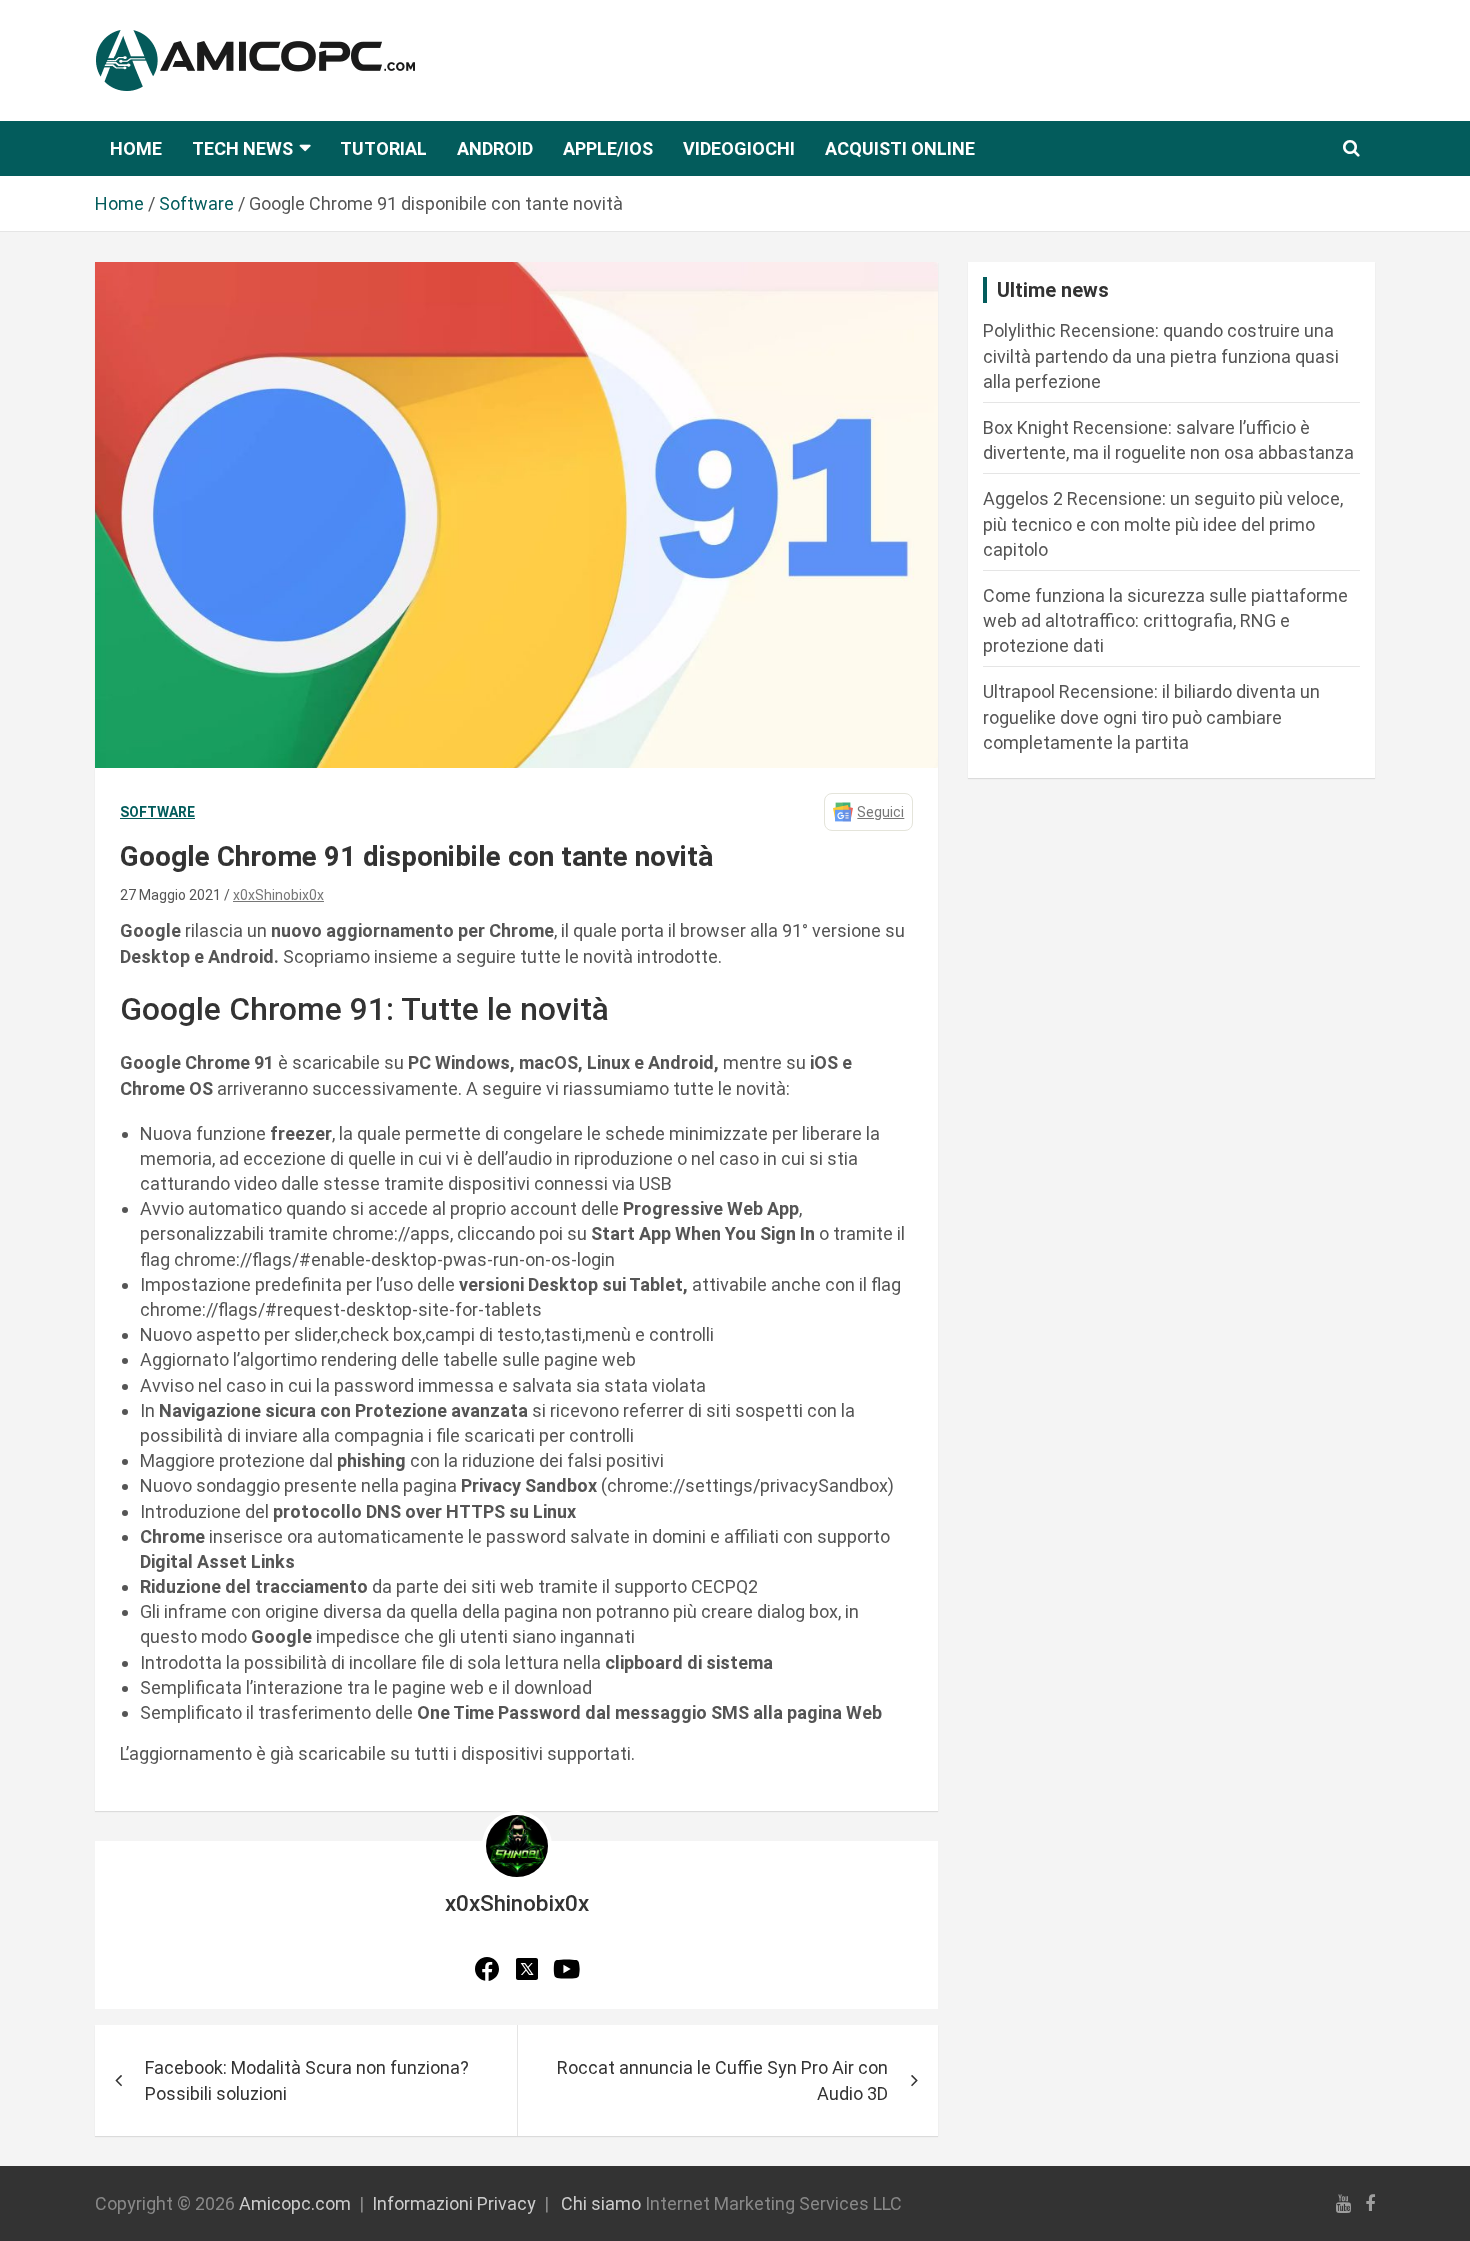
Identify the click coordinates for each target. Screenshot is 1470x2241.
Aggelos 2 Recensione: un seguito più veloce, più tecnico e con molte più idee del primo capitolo (1163, 523)
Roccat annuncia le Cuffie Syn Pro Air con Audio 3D (722, 2080)
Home (136, 148)
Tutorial (383, 148)
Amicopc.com (295, 2203)
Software (157, 812)
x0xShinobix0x (278, 895)
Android (495, 148)
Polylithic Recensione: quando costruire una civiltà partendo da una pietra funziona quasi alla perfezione (1161, 355)
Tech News (242, 148)
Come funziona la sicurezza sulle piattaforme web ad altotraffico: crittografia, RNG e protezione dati (1165, 620)
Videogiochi (739, 148)
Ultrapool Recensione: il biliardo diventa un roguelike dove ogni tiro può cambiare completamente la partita (1151, 716)
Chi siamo (601, 2203)
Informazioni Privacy (454, 2203)
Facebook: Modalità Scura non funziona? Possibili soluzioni (307, 2080)
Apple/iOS (608, 148)
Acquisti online (900, 148)
